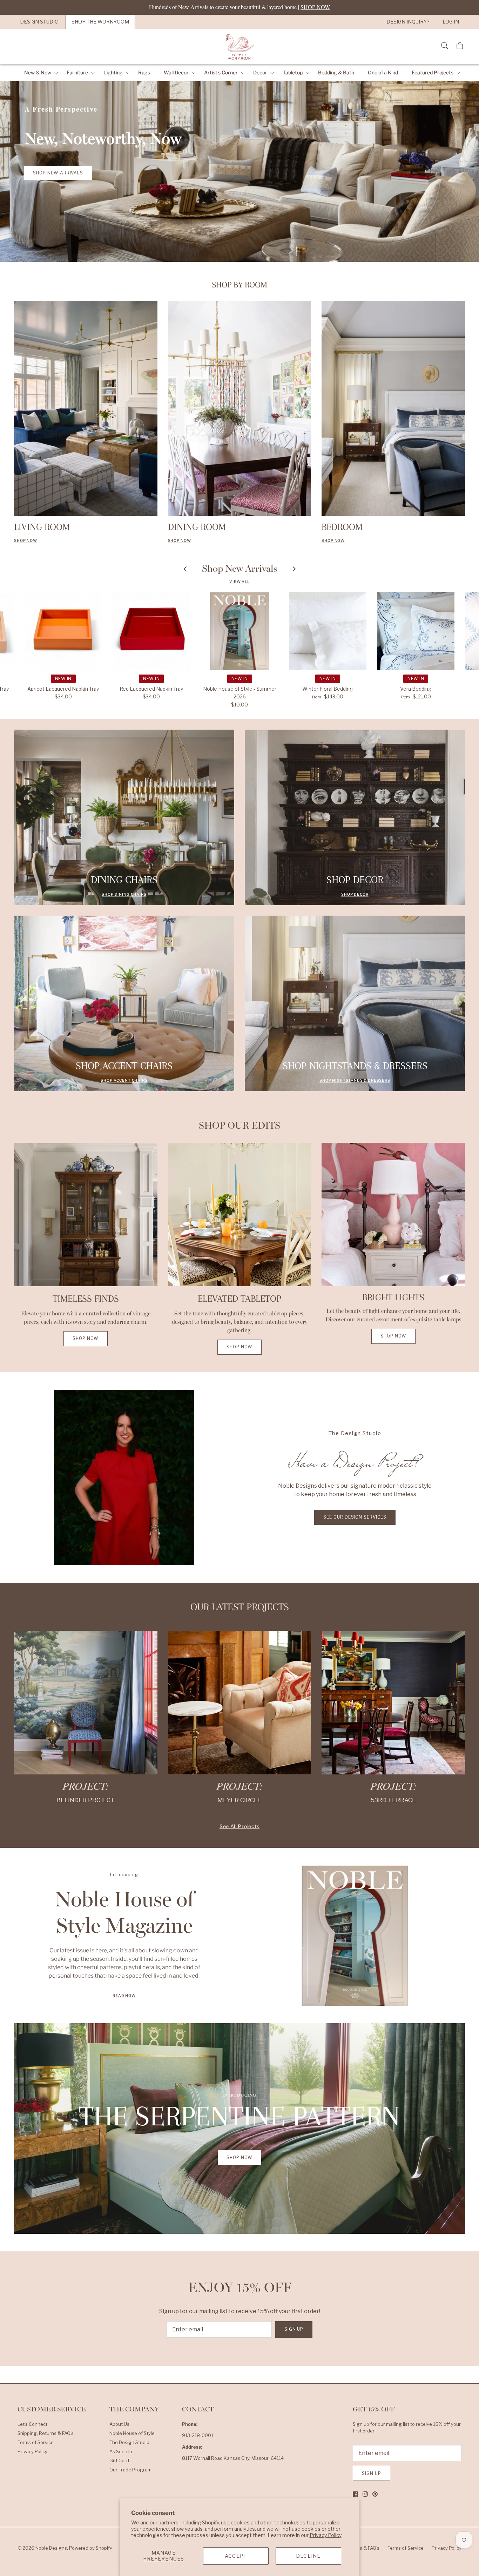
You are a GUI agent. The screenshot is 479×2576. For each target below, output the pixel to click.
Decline (308, 2556)
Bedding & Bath (336, 72)
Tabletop (293, 72)
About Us (119, 2424)
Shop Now (26, 541)
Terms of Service (36, 2442)
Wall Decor (176, 72)
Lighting (113, 72)
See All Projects (239, 1826)
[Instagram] (365, 2494)
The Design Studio (129, 2442)
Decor (260, 72)
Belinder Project (86, 1800)
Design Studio (39, 22)
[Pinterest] (375, 2494)
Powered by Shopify (91, 2548)
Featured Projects (433, 72)
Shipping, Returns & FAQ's (46, 2433)
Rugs (144, 72)
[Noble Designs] (239, 46)
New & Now (38, 72)
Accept (236, 2556)
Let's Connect (32, 2424)
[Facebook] (355, 2494)
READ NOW (124, 1996)
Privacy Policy (326, 2535)
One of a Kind (383, 72)
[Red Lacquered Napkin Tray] (151, 631)
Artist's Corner (221, 72)
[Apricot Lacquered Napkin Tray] (63, 631)
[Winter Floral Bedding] (328, 631)
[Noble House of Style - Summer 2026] (239, 631)
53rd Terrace (393, 1800)
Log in (451, 22)
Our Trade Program (130, 2470)
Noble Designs (51, 2548)
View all (239, 582)
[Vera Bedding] (416, 631)
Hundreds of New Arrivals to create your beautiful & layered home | (239, 7)
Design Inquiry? (408, 22)
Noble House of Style (132, 2433)
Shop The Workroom (100, 22)
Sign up (294, 2329)
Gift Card (119, 2461)
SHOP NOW (180, 541)
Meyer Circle (239, 1800)
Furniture (77, 72)
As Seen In (121, 2451)
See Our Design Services (355, 1517)
